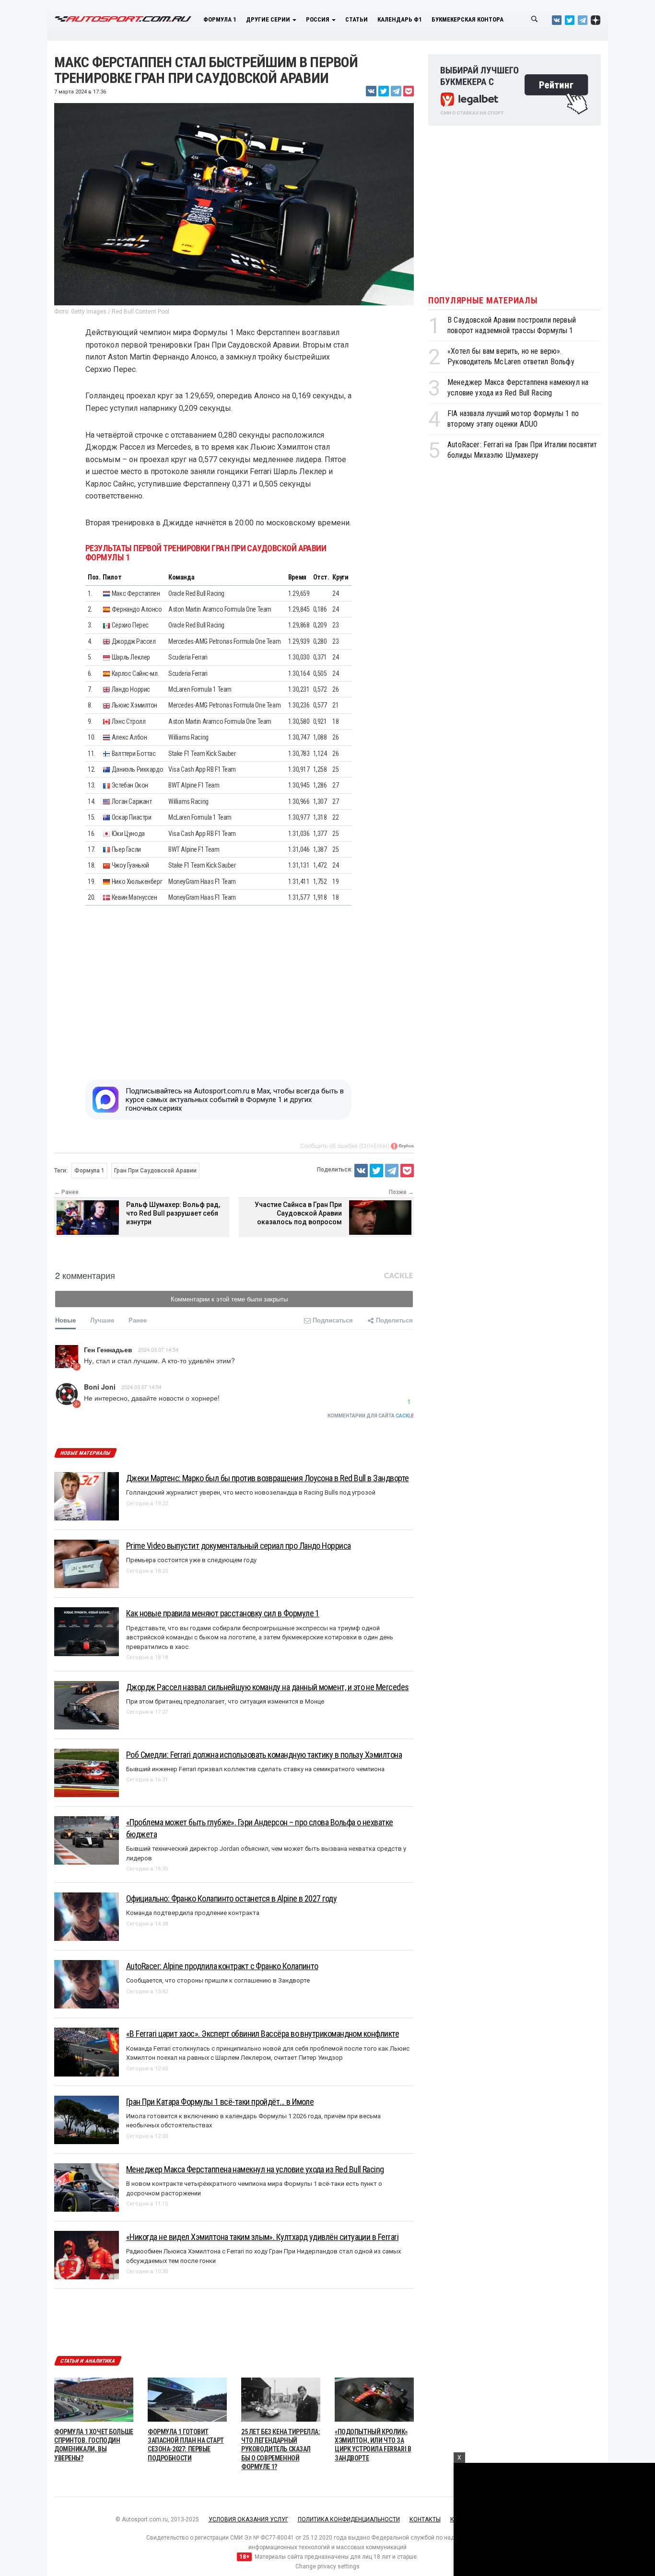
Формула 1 (220, 19)
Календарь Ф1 (400, 19)
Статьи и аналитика (88, 2361)
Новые (65, 1320)
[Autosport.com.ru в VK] (557, 20)
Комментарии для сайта (371, 1416)
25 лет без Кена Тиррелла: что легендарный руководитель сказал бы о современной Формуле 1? (281, 2449)
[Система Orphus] (402, 1146)
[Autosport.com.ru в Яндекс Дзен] (596, 20)
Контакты (425, 2519)
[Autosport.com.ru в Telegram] (583, 20)
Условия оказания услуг (248, 2519)
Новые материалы (85, 1453)
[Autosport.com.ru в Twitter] (570, 20)
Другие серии (269, 19)
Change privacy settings (327, 2566)
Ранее (138, 1320)
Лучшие (102, 1320)
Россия (318, 19)
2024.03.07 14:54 (158, 1349)
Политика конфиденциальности (349, 2519)
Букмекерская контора (468, 19)
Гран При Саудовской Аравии (155, 1171)
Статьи (357, 19)
